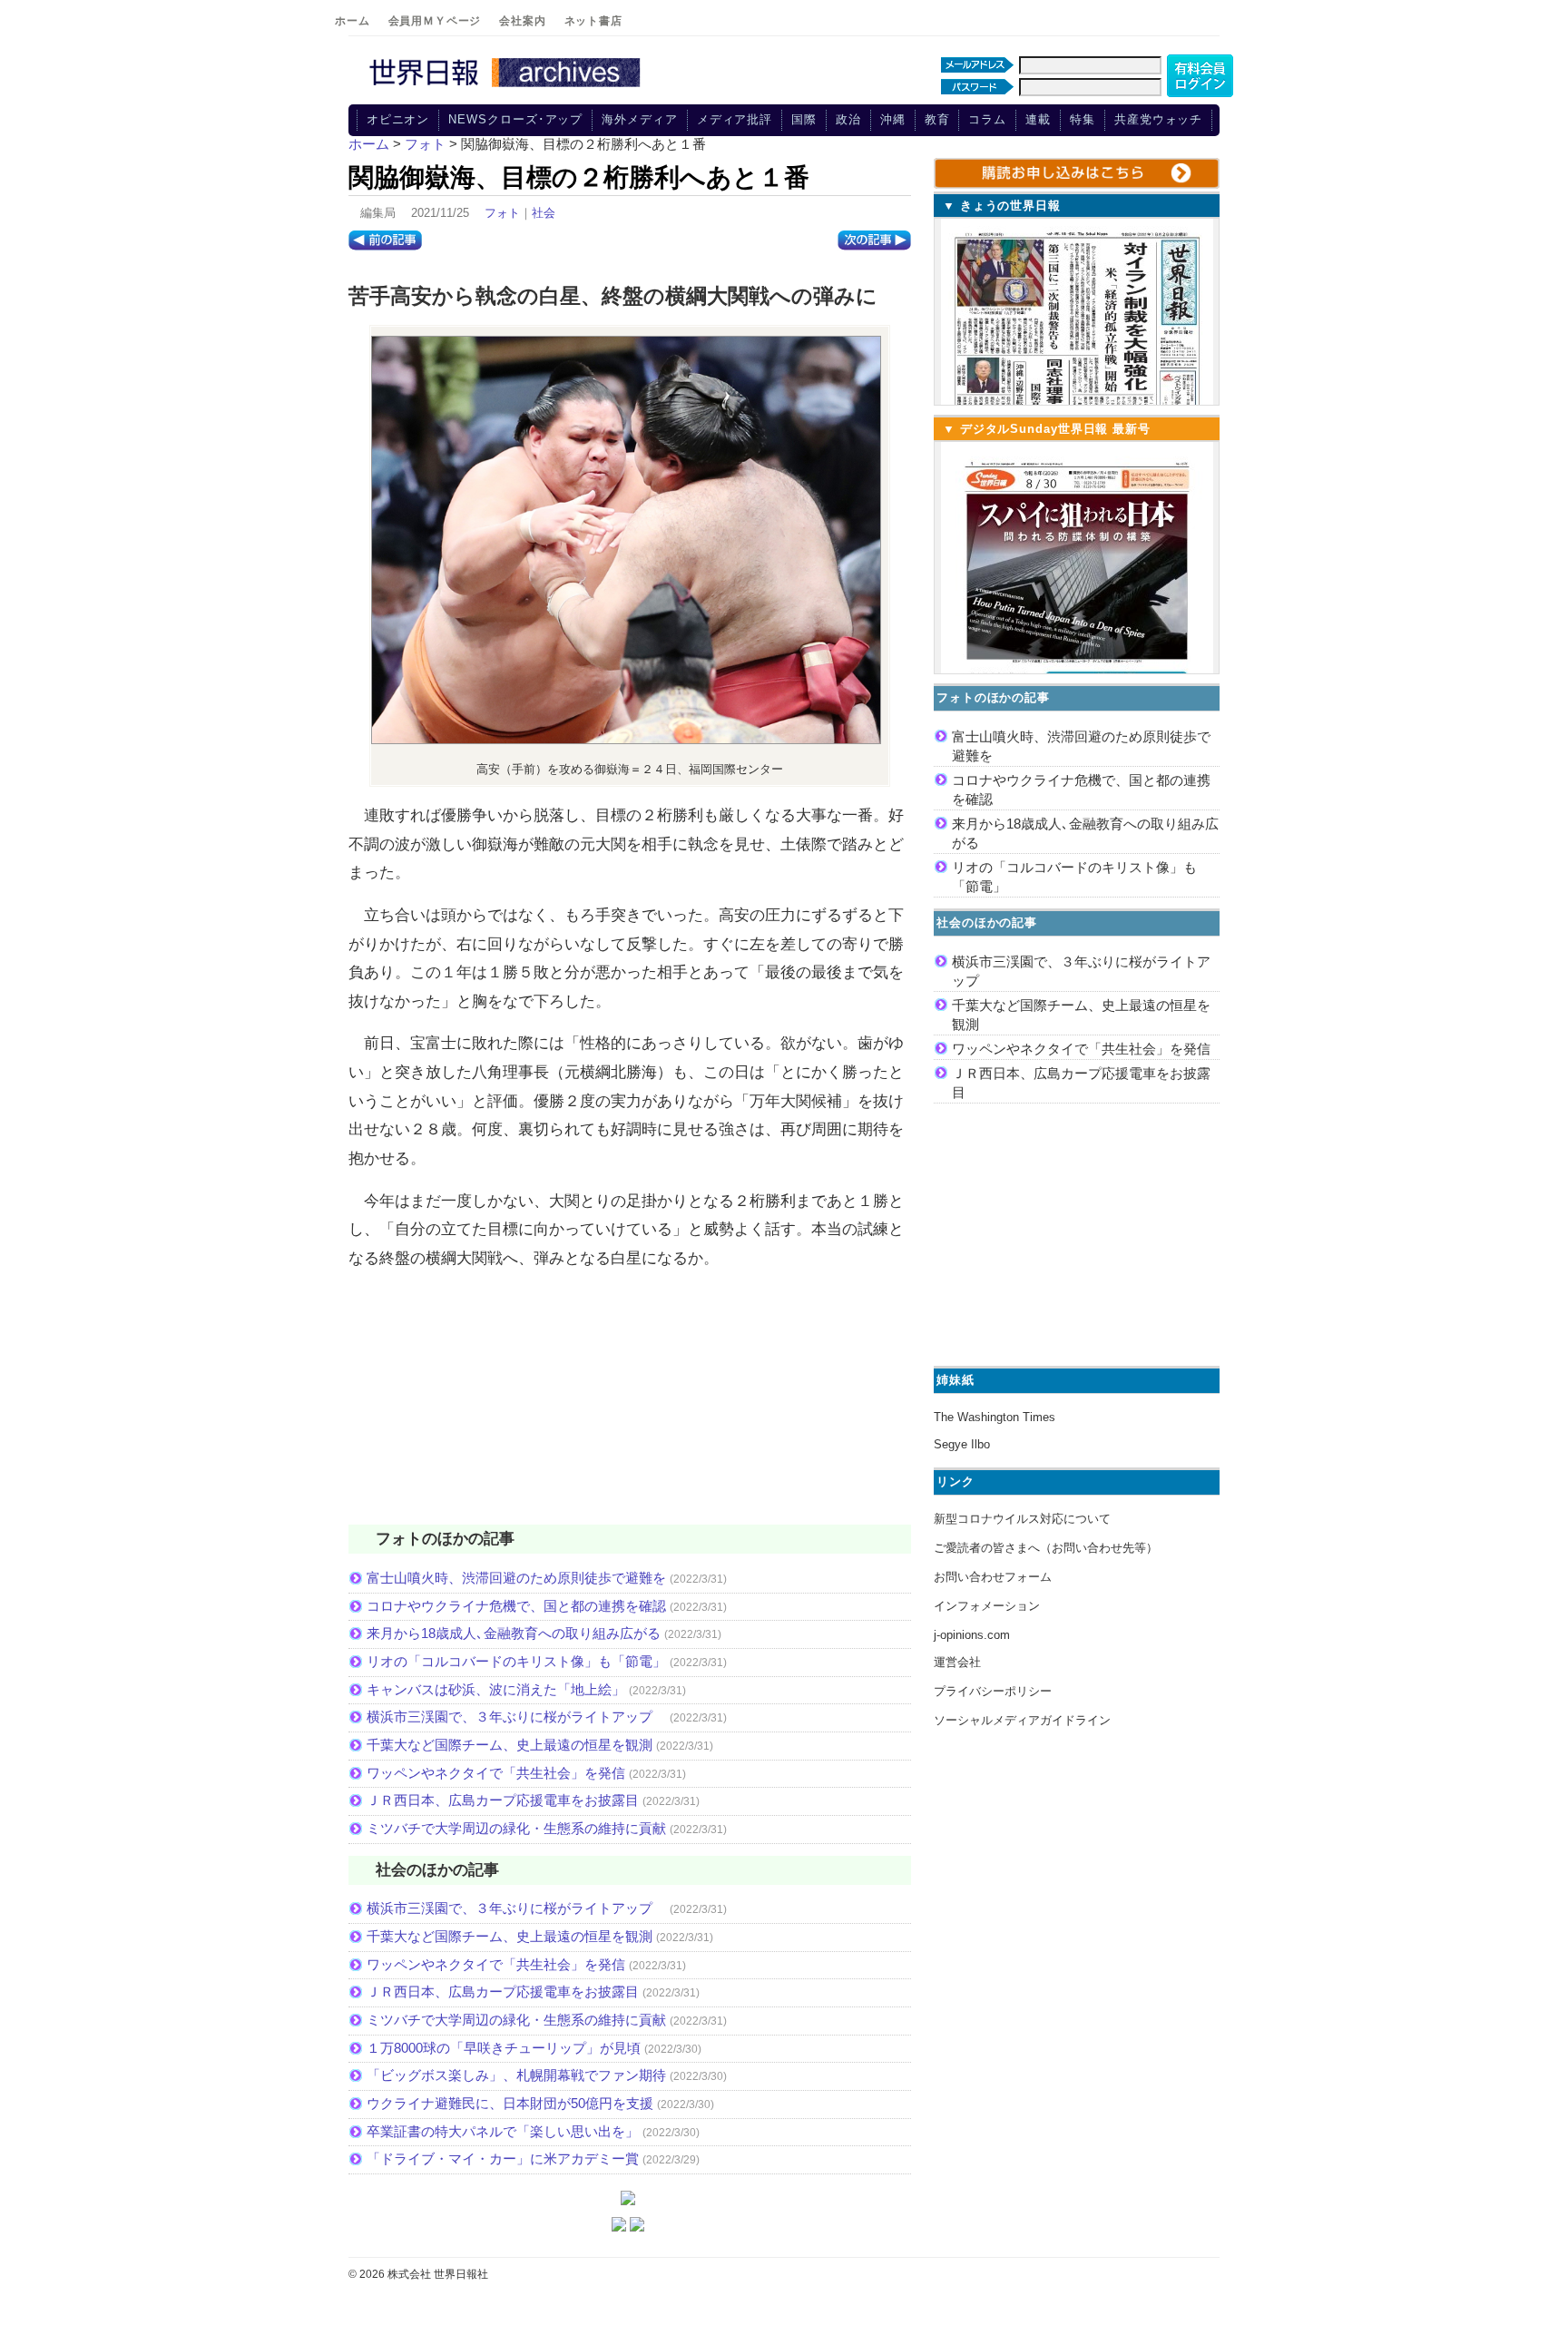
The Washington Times (995, 1417)
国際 (804, 119)
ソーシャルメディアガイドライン (1022, 1720)
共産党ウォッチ (1158, 119)
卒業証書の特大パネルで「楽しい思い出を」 (503, 2131)
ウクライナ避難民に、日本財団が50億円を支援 (510, 2103)
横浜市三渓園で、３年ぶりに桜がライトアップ (516, 1717)
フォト (502, 213)
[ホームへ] (507, 88)
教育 (937, 119)
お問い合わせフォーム (993, 1577)
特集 (1083, 119)
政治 (848, 119)
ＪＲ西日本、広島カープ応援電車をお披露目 (503, 1800)
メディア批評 (735, 119)
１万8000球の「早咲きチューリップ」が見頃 (504, 2048)
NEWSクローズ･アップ (515, 119)
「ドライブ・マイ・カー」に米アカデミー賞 (503, 2158)
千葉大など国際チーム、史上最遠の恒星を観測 (510, 1745)
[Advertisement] (630, 1408)
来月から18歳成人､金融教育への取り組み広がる (514, 1633)
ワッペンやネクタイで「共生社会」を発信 (496, 1773)
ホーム (353, 21)
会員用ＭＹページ (435, 21)
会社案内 (522, 21)
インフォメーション (987, 1606)
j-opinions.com (972, 1635)
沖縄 (893, 119)
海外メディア (639, 119)
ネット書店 (593, 21)
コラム (987, 119)
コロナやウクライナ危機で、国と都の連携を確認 (516, 1606)
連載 (1038, 119)
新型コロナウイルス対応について (1022, 1519)
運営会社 (957, 1662)
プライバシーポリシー (993, 1691)
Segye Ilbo (962, 1444)
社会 (544, 213)
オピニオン (398, 119)
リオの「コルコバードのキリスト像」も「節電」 (516, 1661)
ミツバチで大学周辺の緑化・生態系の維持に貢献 (516, 1828)
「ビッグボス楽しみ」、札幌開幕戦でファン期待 (516, 2075)
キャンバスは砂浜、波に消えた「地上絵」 (496, 1689)
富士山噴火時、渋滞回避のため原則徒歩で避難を (516, 1578)
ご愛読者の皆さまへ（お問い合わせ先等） (1046, 1548)
